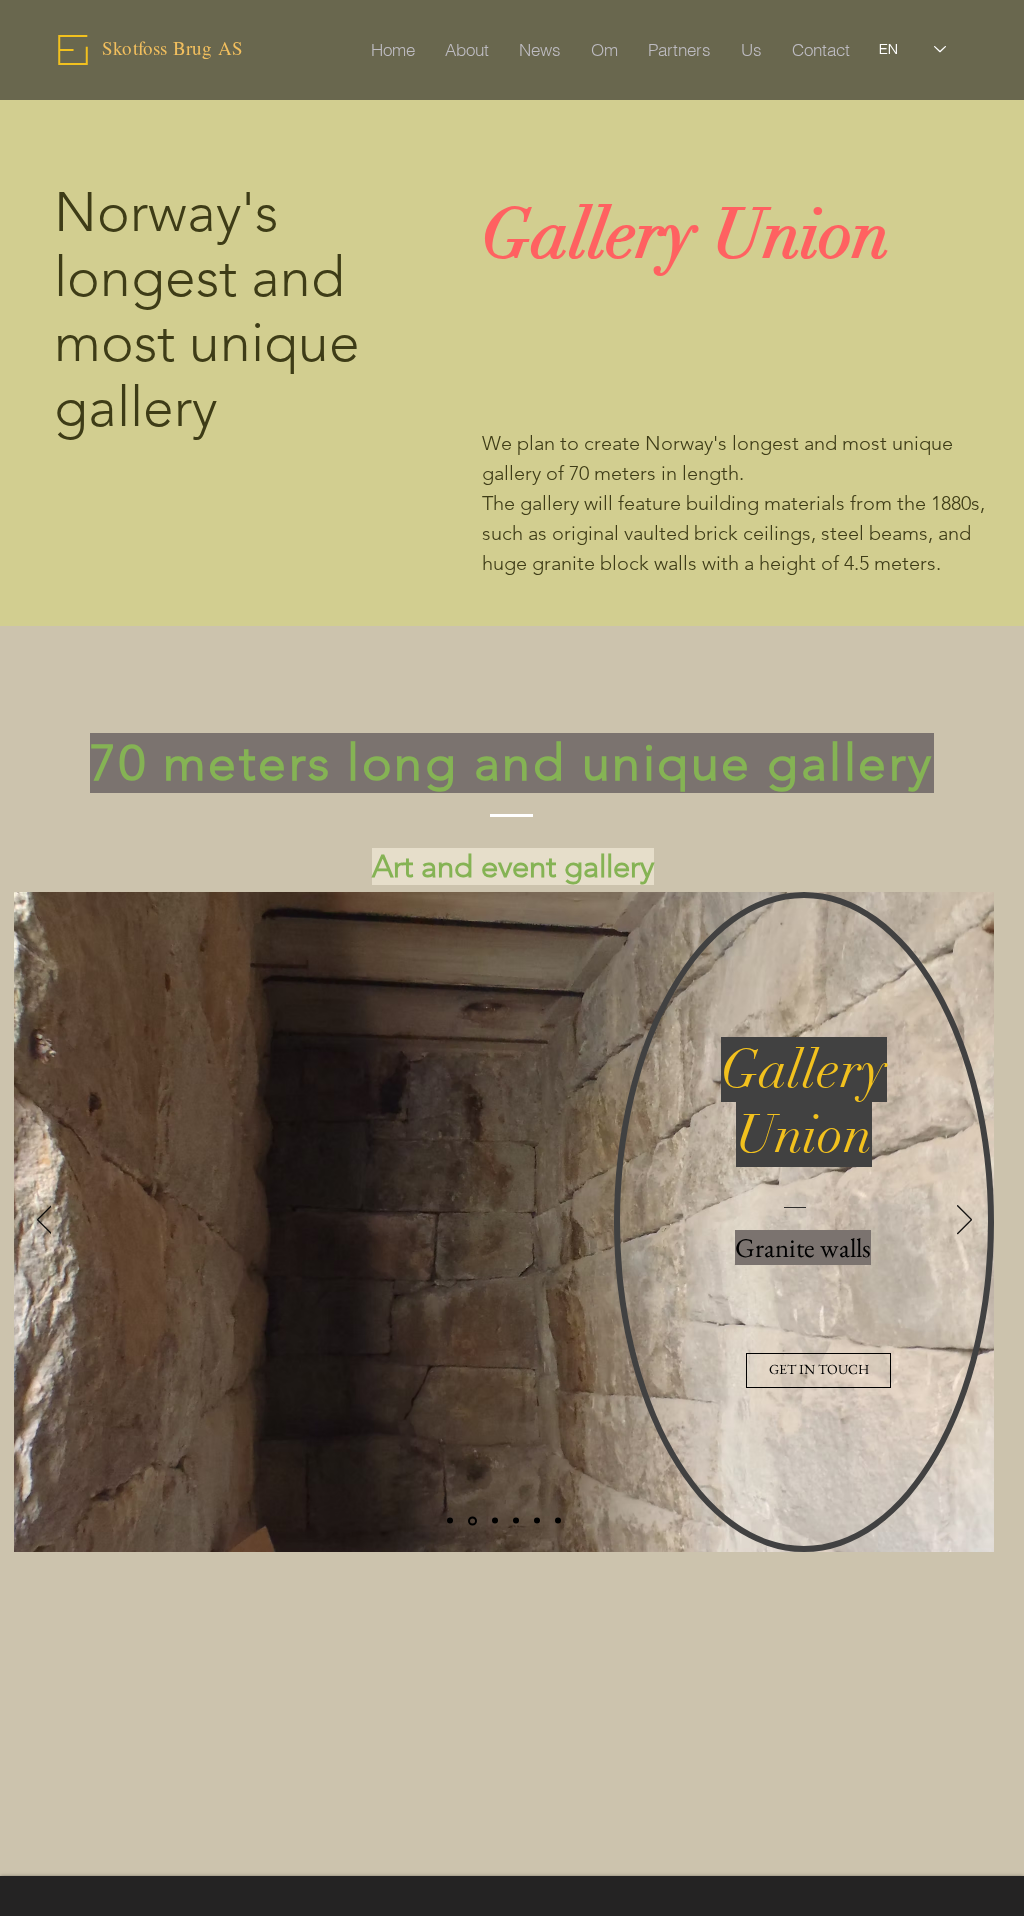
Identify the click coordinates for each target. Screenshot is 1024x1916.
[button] (818, 1370)
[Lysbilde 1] (472, 1520)
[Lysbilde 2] (537, 1521)
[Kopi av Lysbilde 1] (450, 1521)
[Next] (964, 1221)
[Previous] (44, 1221)
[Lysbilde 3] (558, 1521)
